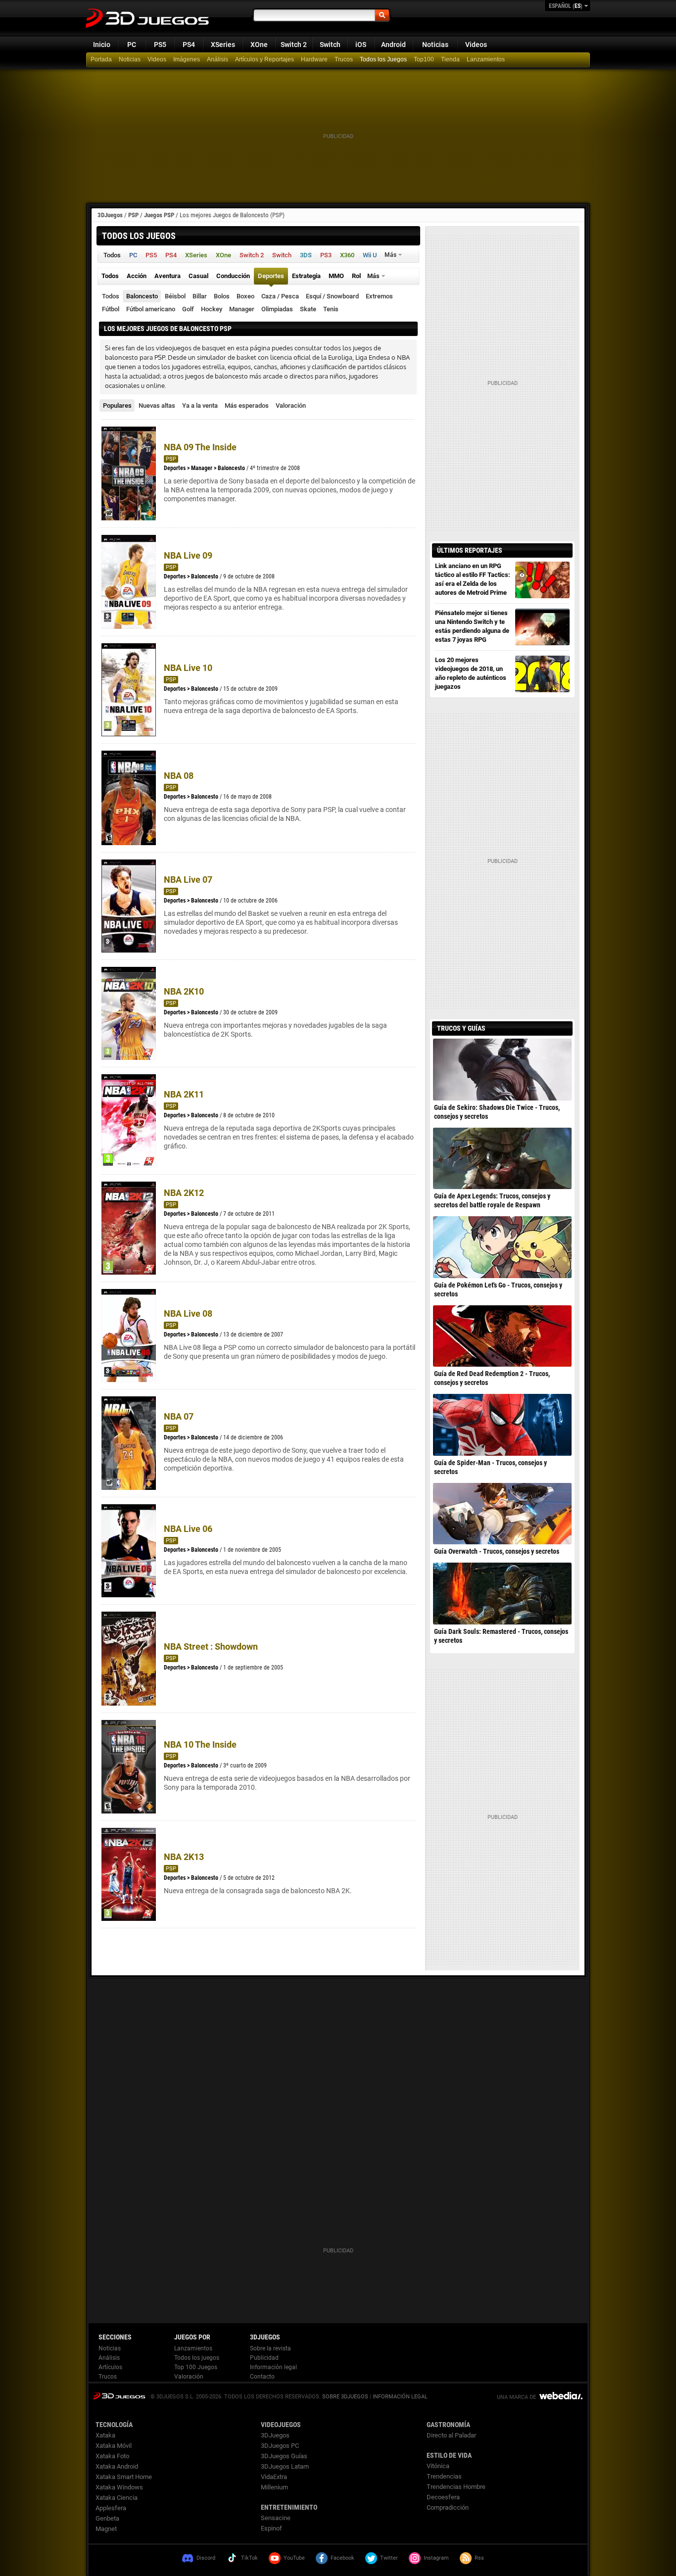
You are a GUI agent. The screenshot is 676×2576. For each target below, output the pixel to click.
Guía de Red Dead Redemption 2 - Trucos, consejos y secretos (492, 1378)
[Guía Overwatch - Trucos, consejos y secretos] (502, 1514)
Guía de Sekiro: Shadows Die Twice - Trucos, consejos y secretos (497, 1112)
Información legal (273, 2367)
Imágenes (187, 59)
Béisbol (175, 296)
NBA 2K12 (184, 1193)
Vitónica (438, 2466)
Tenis (331, 309)
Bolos (222, 296)
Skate (308, 309)
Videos (476, 45)
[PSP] (451, 60)
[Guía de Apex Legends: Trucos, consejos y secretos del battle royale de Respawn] (502, 1158)
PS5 (160, 45)
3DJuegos (110, 215)
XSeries (223, 45)
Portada (101, 59)
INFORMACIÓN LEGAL (400, 2397)
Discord (206, 2558)
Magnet (106, 2529)
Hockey (212, 309)
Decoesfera (443, 2497)
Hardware (314, 59)
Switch (330, 45)
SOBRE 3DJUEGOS (345, 2397)
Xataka (105, 2435)
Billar (200, 296)
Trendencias (444, 2476)
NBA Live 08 (188, 1313)
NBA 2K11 (184, 1094)
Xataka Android (117, 2466)
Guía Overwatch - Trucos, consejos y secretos (497, 1551)
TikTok (249, 2558)
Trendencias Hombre (456, 2487)
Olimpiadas (277, 309)
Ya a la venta (200, 405)
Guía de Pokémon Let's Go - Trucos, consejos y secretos (498, 1289)
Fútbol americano (151, 309)
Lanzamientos (486, 59)
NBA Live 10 (188, 668)
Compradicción (448, 2507)
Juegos (119, 2396)
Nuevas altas (157, 405)
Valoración (291, 405)
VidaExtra (274, 2477)
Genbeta (107, 2518)
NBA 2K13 (184, 1857)
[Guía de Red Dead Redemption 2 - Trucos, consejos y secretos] (502, 1336)
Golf (188, 309)
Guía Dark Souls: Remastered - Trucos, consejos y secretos (501, 1636)
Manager (242, 309)
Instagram (436, 2558)
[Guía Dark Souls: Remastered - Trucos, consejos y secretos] (502, 1593)
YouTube (294, 2558)
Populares (117, 405)
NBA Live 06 (188, 1529)
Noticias (435, 45)
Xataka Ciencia (117, 2498)
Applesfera (111, 2508)
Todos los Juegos (383, 59)
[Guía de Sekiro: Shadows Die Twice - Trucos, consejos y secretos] (502, 1069)
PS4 (189, 45)
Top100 (424, 59)
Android (393, 45)
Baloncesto (142, 296)
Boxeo (245, 296)
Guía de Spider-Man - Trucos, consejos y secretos (490, 1467)
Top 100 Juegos (196, 2367)
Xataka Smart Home (124, 2477)
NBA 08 (179, 776)
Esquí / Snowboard (332, 296)
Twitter (389, 2558)
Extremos (379, 296)
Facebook (342, 2558)
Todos (111, 296)
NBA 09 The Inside (200, 447)
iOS (361, 45)
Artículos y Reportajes (265, 59)
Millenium (274, 2487)
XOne (259, 45)
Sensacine (276, 2518)
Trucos (344, 59)
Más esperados (247, 405)
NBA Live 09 (188, 555)
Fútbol (111, 309)
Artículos (110, 2367)
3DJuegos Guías (284, 2456)
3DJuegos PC (280, 2446)
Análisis (217, 59)
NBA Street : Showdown (211, 1646)
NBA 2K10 (184, 991)
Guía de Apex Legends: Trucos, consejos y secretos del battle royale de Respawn (492, 1200)
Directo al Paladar (451, 2435)
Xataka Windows (119, 2487)
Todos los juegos (197, 2358)
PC (132, 45)
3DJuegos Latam (285, 2466)
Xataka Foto (112, 2456)
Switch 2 (294, 45)
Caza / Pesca (280, 296)
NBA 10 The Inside (200, 1744)
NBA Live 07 (188, 880)
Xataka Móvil (114, 2446)
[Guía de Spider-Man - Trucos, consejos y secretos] (502, 1425)
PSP (133, 215)
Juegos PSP (159, 215)
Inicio (102, 45)
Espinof (271, 2528)
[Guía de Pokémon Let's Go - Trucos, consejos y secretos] (502, 1247)
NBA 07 (179, 1416)
